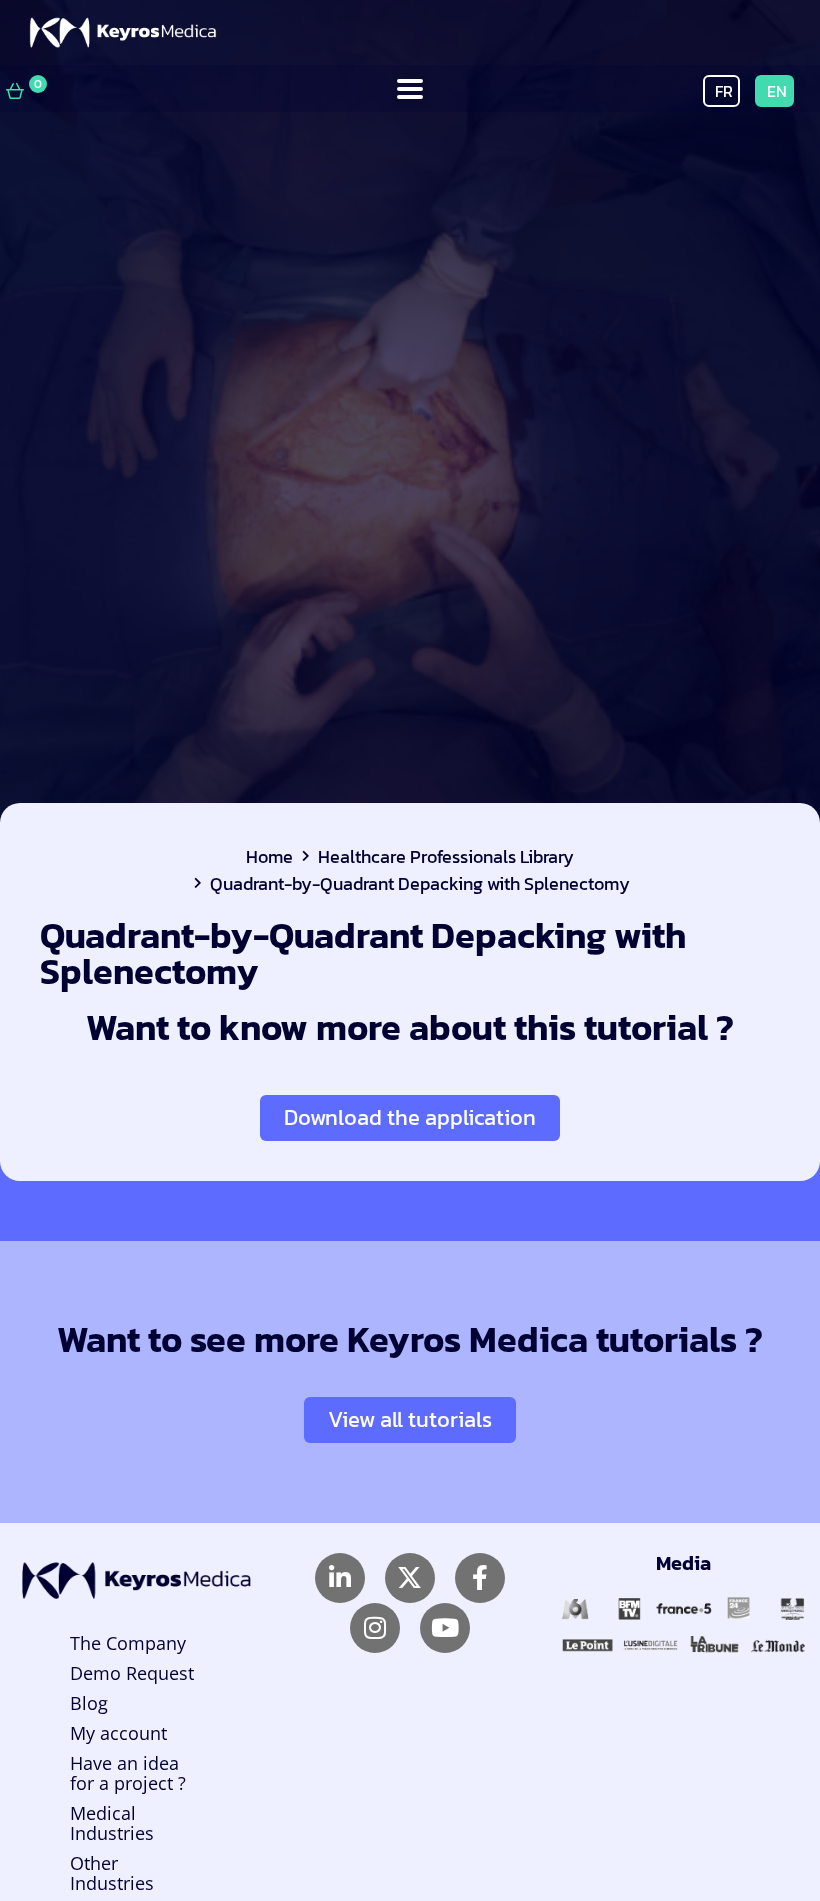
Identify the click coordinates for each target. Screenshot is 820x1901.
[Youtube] (445, 1628)
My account (118, 1733)
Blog (89, 1703)
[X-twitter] (410, 1578)
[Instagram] (375, 1628)
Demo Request (132, 1673)
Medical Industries (112, 1823)
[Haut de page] (754, 1828)
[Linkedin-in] (340, 1578)
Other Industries (112, 1873)
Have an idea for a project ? (128, 1773)
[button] (410, 88)
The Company (128, 1643)
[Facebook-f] (480, 1578)
